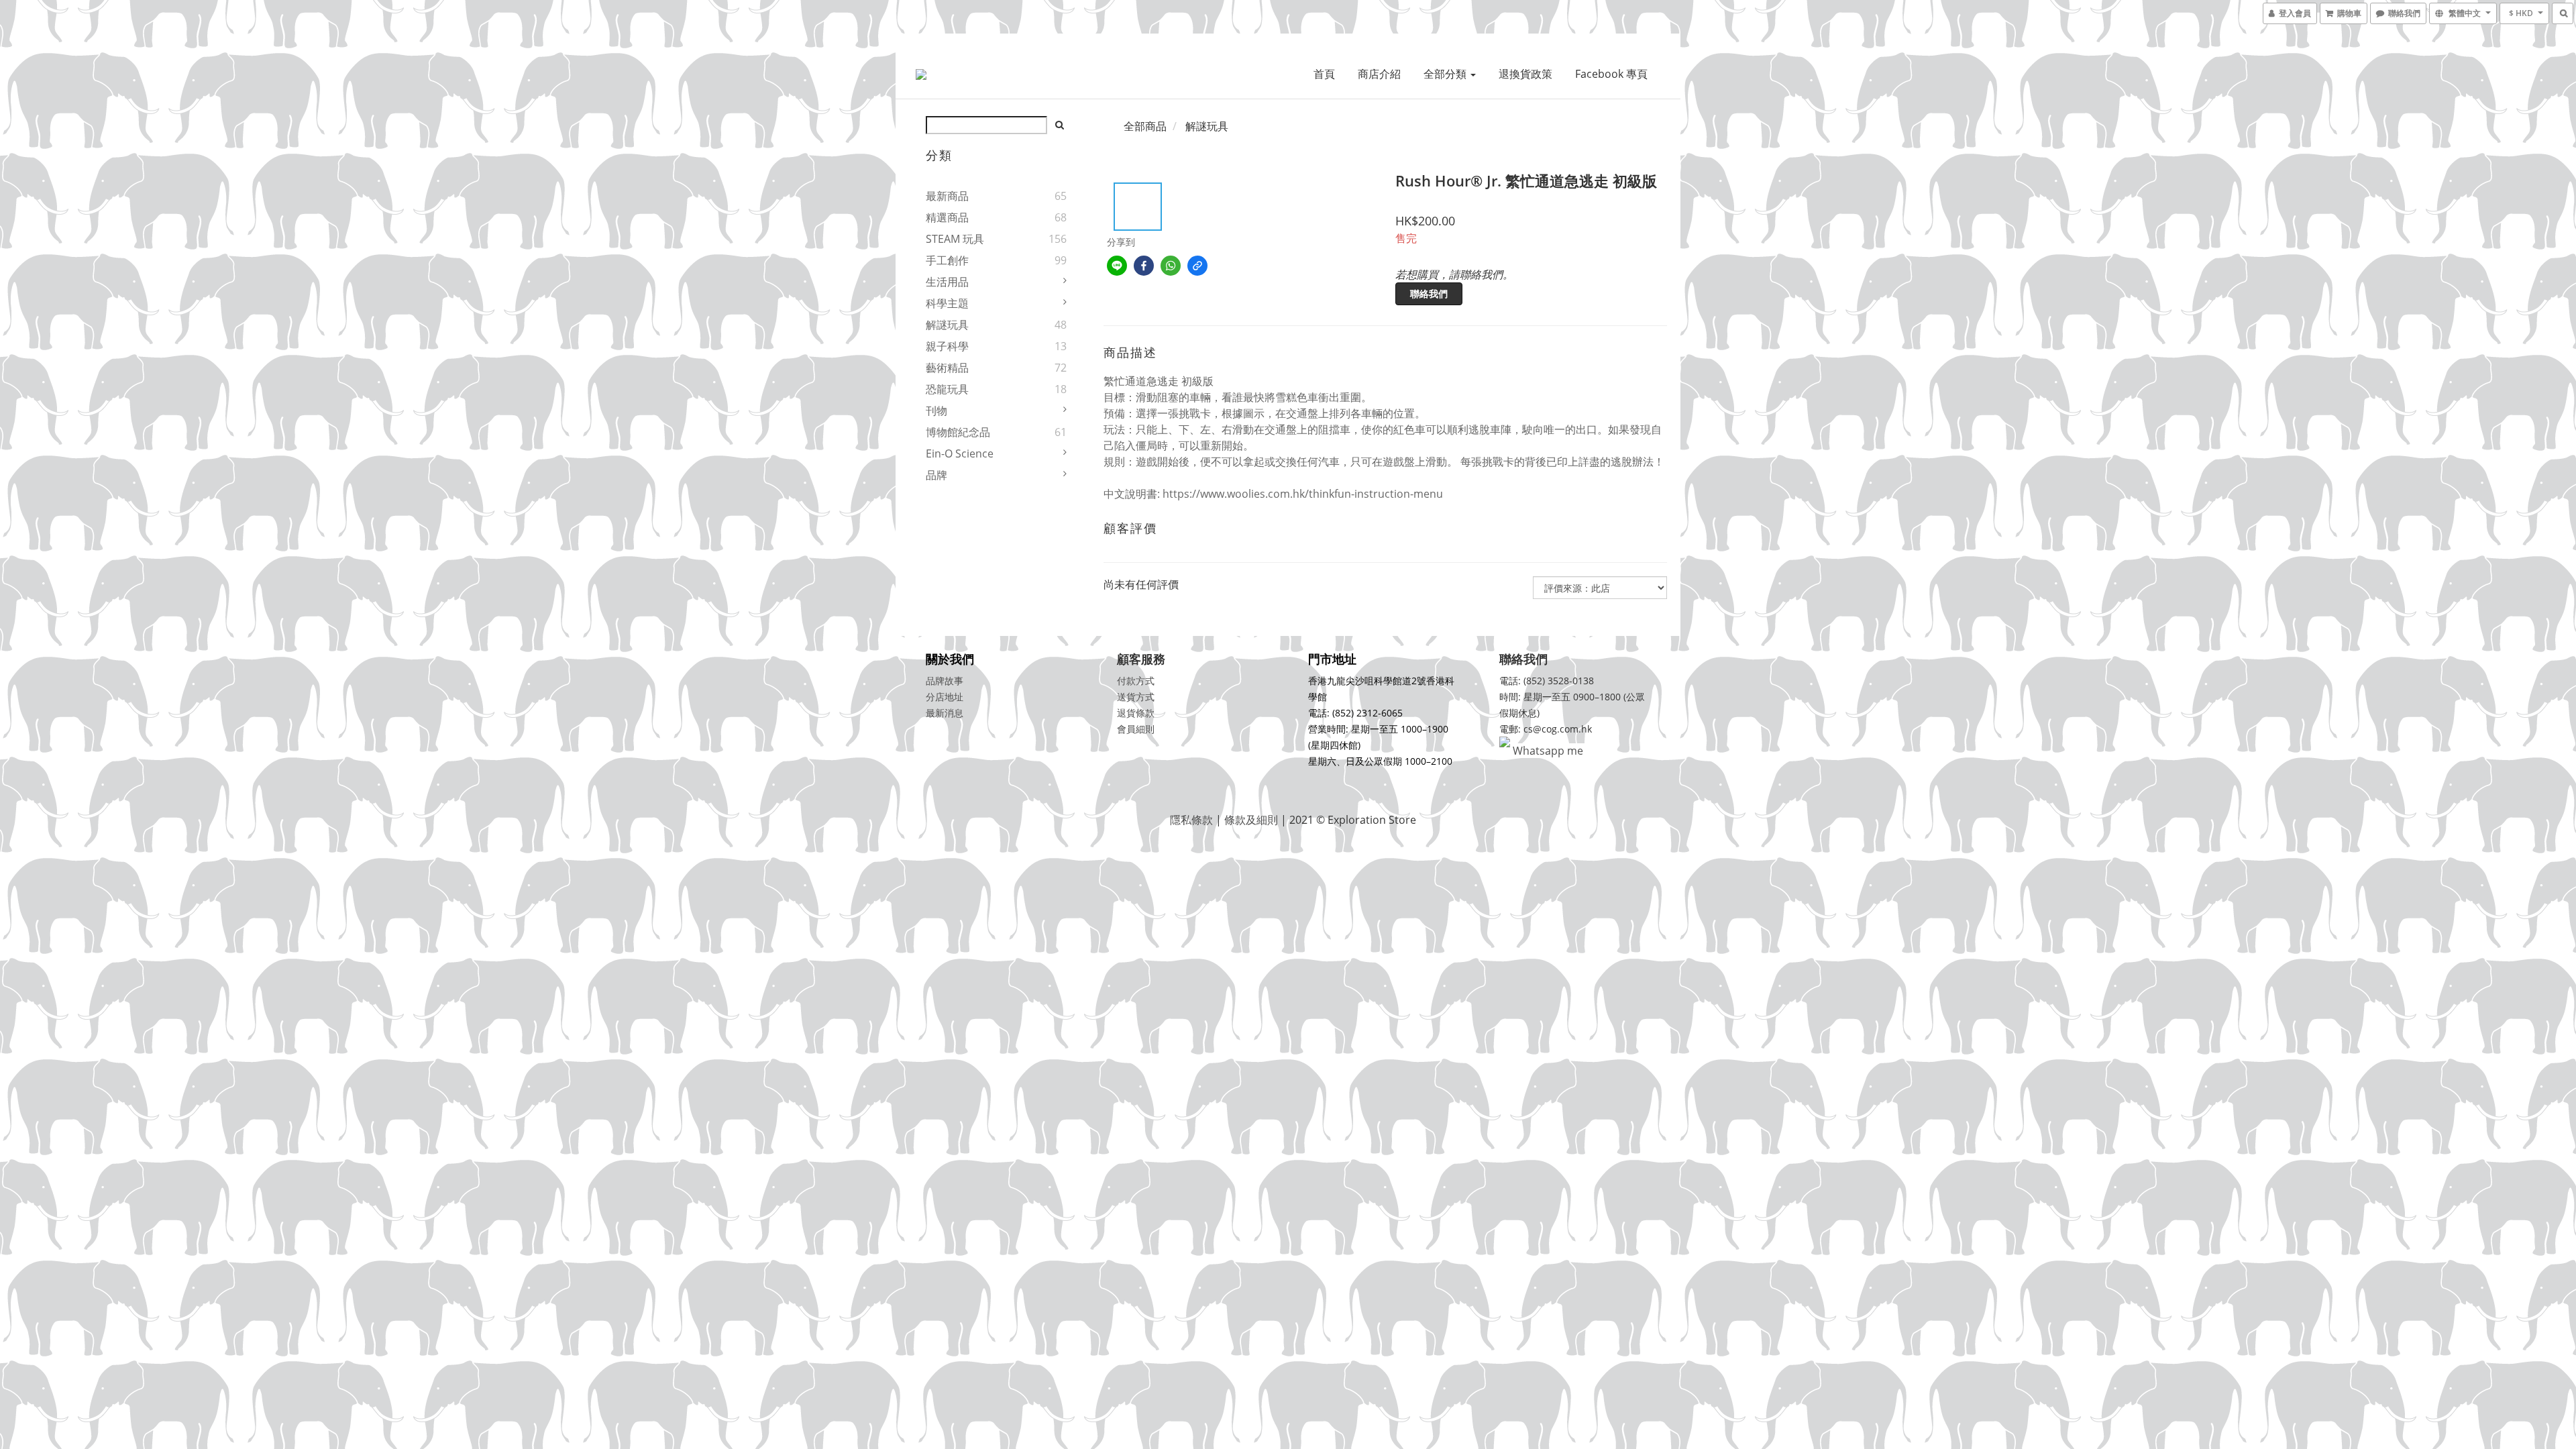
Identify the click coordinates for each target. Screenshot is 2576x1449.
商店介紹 (1379, 74)
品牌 (936, 475)
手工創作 (947, 260)
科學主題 (947, 303)
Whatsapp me (1547, 751)
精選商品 (947, 217)
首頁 (1324, 74)
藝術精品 (947, 368)
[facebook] (1144, 266)
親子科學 (947, 346)
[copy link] (1197, 266)
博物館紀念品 (958, 432)
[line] (1117, 266)
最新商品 (947, 196)
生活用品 (947, 282)
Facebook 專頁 (1611, 74)
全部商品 (1145, 126)
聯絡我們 (1429, 293)
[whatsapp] (1171, 266)
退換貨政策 (1525, 74)
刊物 (936, 411)
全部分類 (1446, 74)
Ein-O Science (960, 453)
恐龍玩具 (947, 389)
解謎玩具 (947, 325)
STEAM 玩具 (955, 239)
